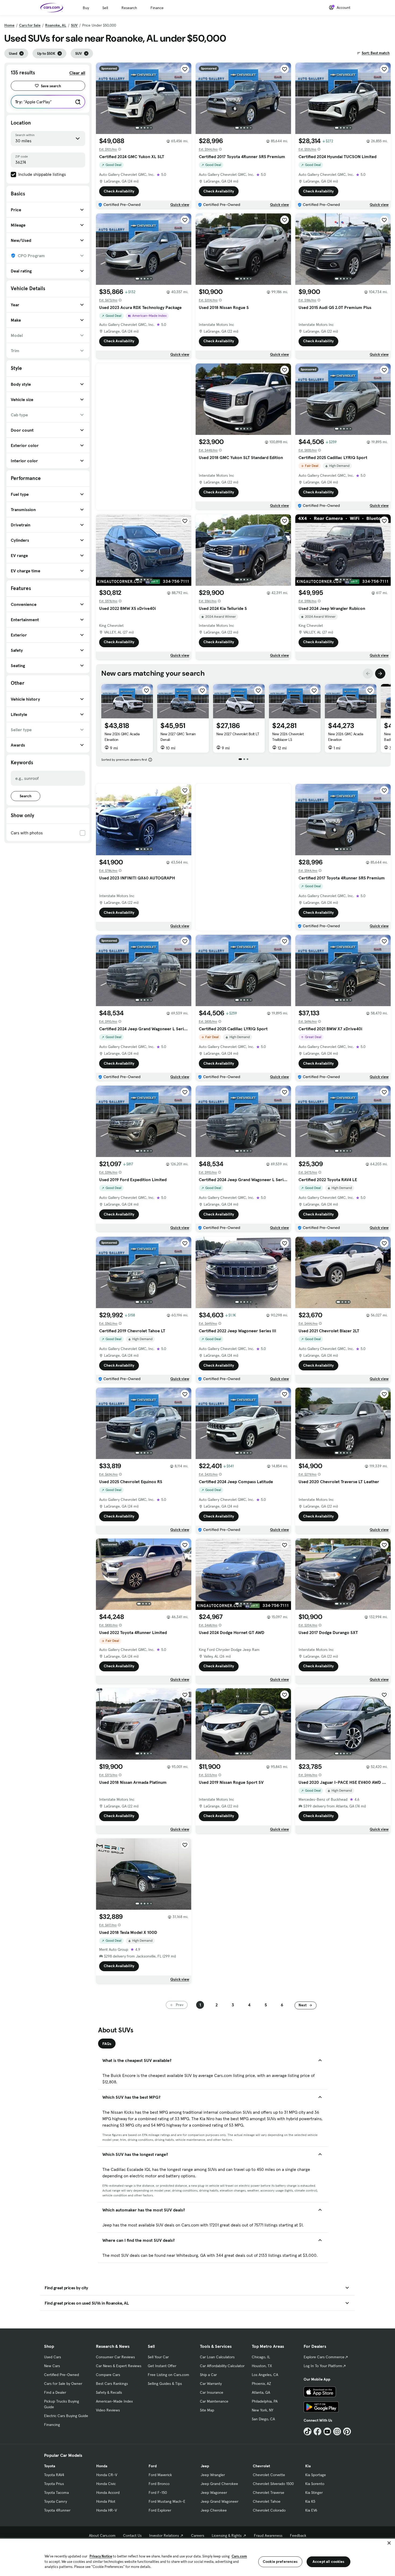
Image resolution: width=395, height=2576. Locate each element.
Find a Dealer (55, 2392)
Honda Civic (106, 2484)
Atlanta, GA (261, 2392)
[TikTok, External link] (308, 2431)
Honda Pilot (106, 2501)
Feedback (298, 2535)
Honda (102, 2466)
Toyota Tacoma (56, 2493)
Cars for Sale (30, 25)
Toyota (50, 2466)
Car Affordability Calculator (222, 2366)
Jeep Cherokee (214, 2510)
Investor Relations (164, 2535)
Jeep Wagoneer (214, 2493)
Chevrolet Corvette (269, 2475)
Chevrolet (261, 2466)
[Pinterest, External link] (347, 2431)
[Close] (389, 2543)
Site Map (207, 2410)
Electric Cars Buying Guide (66, 2416)
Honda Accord (108, 2493)
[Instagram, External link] (337, 2431)
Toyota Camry (55, 2501)
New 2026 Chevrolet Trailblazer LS (288, 737)
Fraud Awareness (268, 2535)
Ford (153, 2466)
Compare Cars (108, 2375)
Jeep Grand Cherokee (219, 2484)
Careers (198, 2535)
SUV (74, 25)
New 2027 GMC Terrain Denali (178, 737)
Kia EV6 (311, 2510)
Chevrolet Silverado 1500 (273, 2484)
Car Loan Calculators (217, 2357)
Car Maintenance (214, 2401)
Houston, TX (262, 2366)
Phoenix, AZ (261, 2384)
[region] (198, 2557)
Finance (157, 8)
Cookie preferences (280, 2562)
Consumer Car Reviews (115, 2357)
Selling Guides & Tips (165, 2384)
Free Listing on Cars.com (168, 2375)
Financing (52, 2425)
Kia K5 (310, 2501)
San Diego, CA (263, 2419)
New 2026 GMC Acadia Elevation (122, 737)
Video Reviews (108, 2410)
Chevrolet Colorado (269, 2510)
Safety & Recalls (109, 2392)
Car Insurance (212, 2392)
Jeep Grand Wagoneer (220, 2501)
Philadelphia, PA (265, 2401)
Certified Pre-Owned (62, 2375)
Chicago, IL (261, 2357)
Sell (105, 8)
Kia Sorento (315, 2484)
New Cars (52, 2366)
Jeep (205, 2466)
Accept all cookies (328, 2562)
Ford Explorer (160, 2510)
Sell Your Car (158, 2357)
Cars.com (239, 2556)
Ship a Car (208, 2375)
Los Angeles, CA (265, 2375)
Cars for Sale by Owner (63, 2384)
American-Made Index (114, 2401)
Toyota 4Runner (57, 2510)
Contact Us (132, 2535)
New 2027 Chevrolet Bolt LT (238, 734)
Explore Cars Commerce (324, 2357)
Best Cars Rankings (112, 2384)
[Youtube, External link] (327, 2431)
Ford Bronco (159, 2484)
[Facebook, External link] (317, 2431)
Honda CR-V (107, 2475)
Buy (86, 8)
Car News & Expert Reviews (119, 2366)
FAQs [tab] (107, 2044)
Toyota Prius (54, 2484)
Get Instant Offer (162, 2366)
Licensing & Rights (227, 2535)
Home (9, 25)
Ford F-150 (158, 2493)
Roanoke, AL (56, 25)
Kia (308, 2466)
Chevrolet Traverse (269, 2493)
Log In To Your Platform (323, 2366)
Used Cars (53, 2357)
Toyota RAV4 (54, 2475)
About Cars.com (102, 2535)
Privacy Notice (101, 2556)
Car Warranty (211, 2384)
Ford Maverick (160, 2475)
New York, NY (263, 2410)
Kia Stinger (314, 2493)
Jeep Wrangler (213, 2475)
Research (129, 8)
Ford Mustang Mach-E (167, 2501)
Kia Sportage (316, 2475)
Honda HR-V (107, 2510)
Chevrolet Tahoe (267, 2501)
